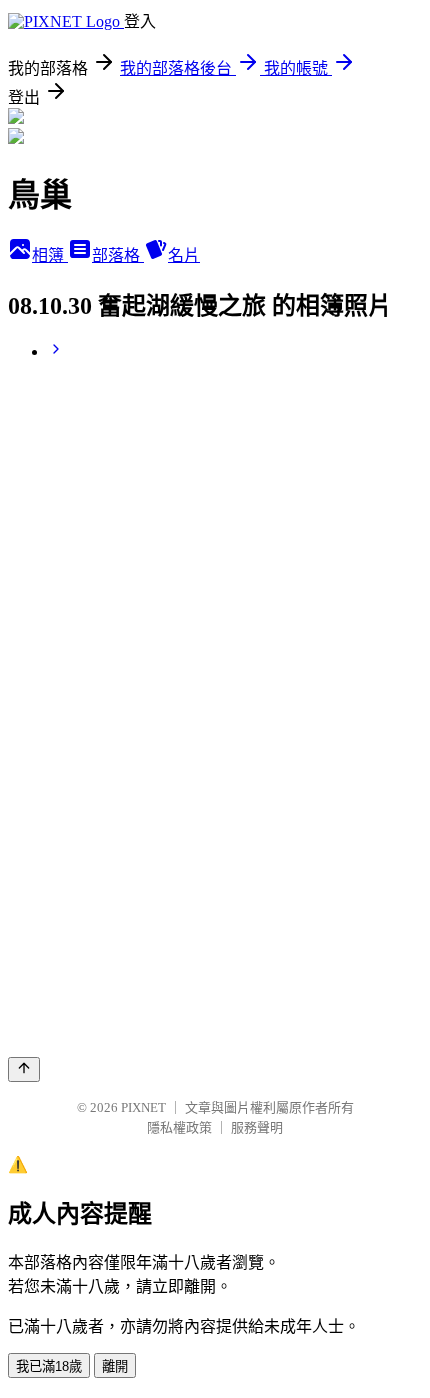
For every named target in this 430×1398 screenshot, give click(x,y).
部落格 (118, 255)
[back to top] (24, 1069)
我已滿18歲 (49, 1366)
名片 (184, 255)
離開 (115, 1366)
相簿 (50, 255)
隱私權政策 (179, 1127)
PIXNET (143, 1107)
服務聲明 (257, 1127)
